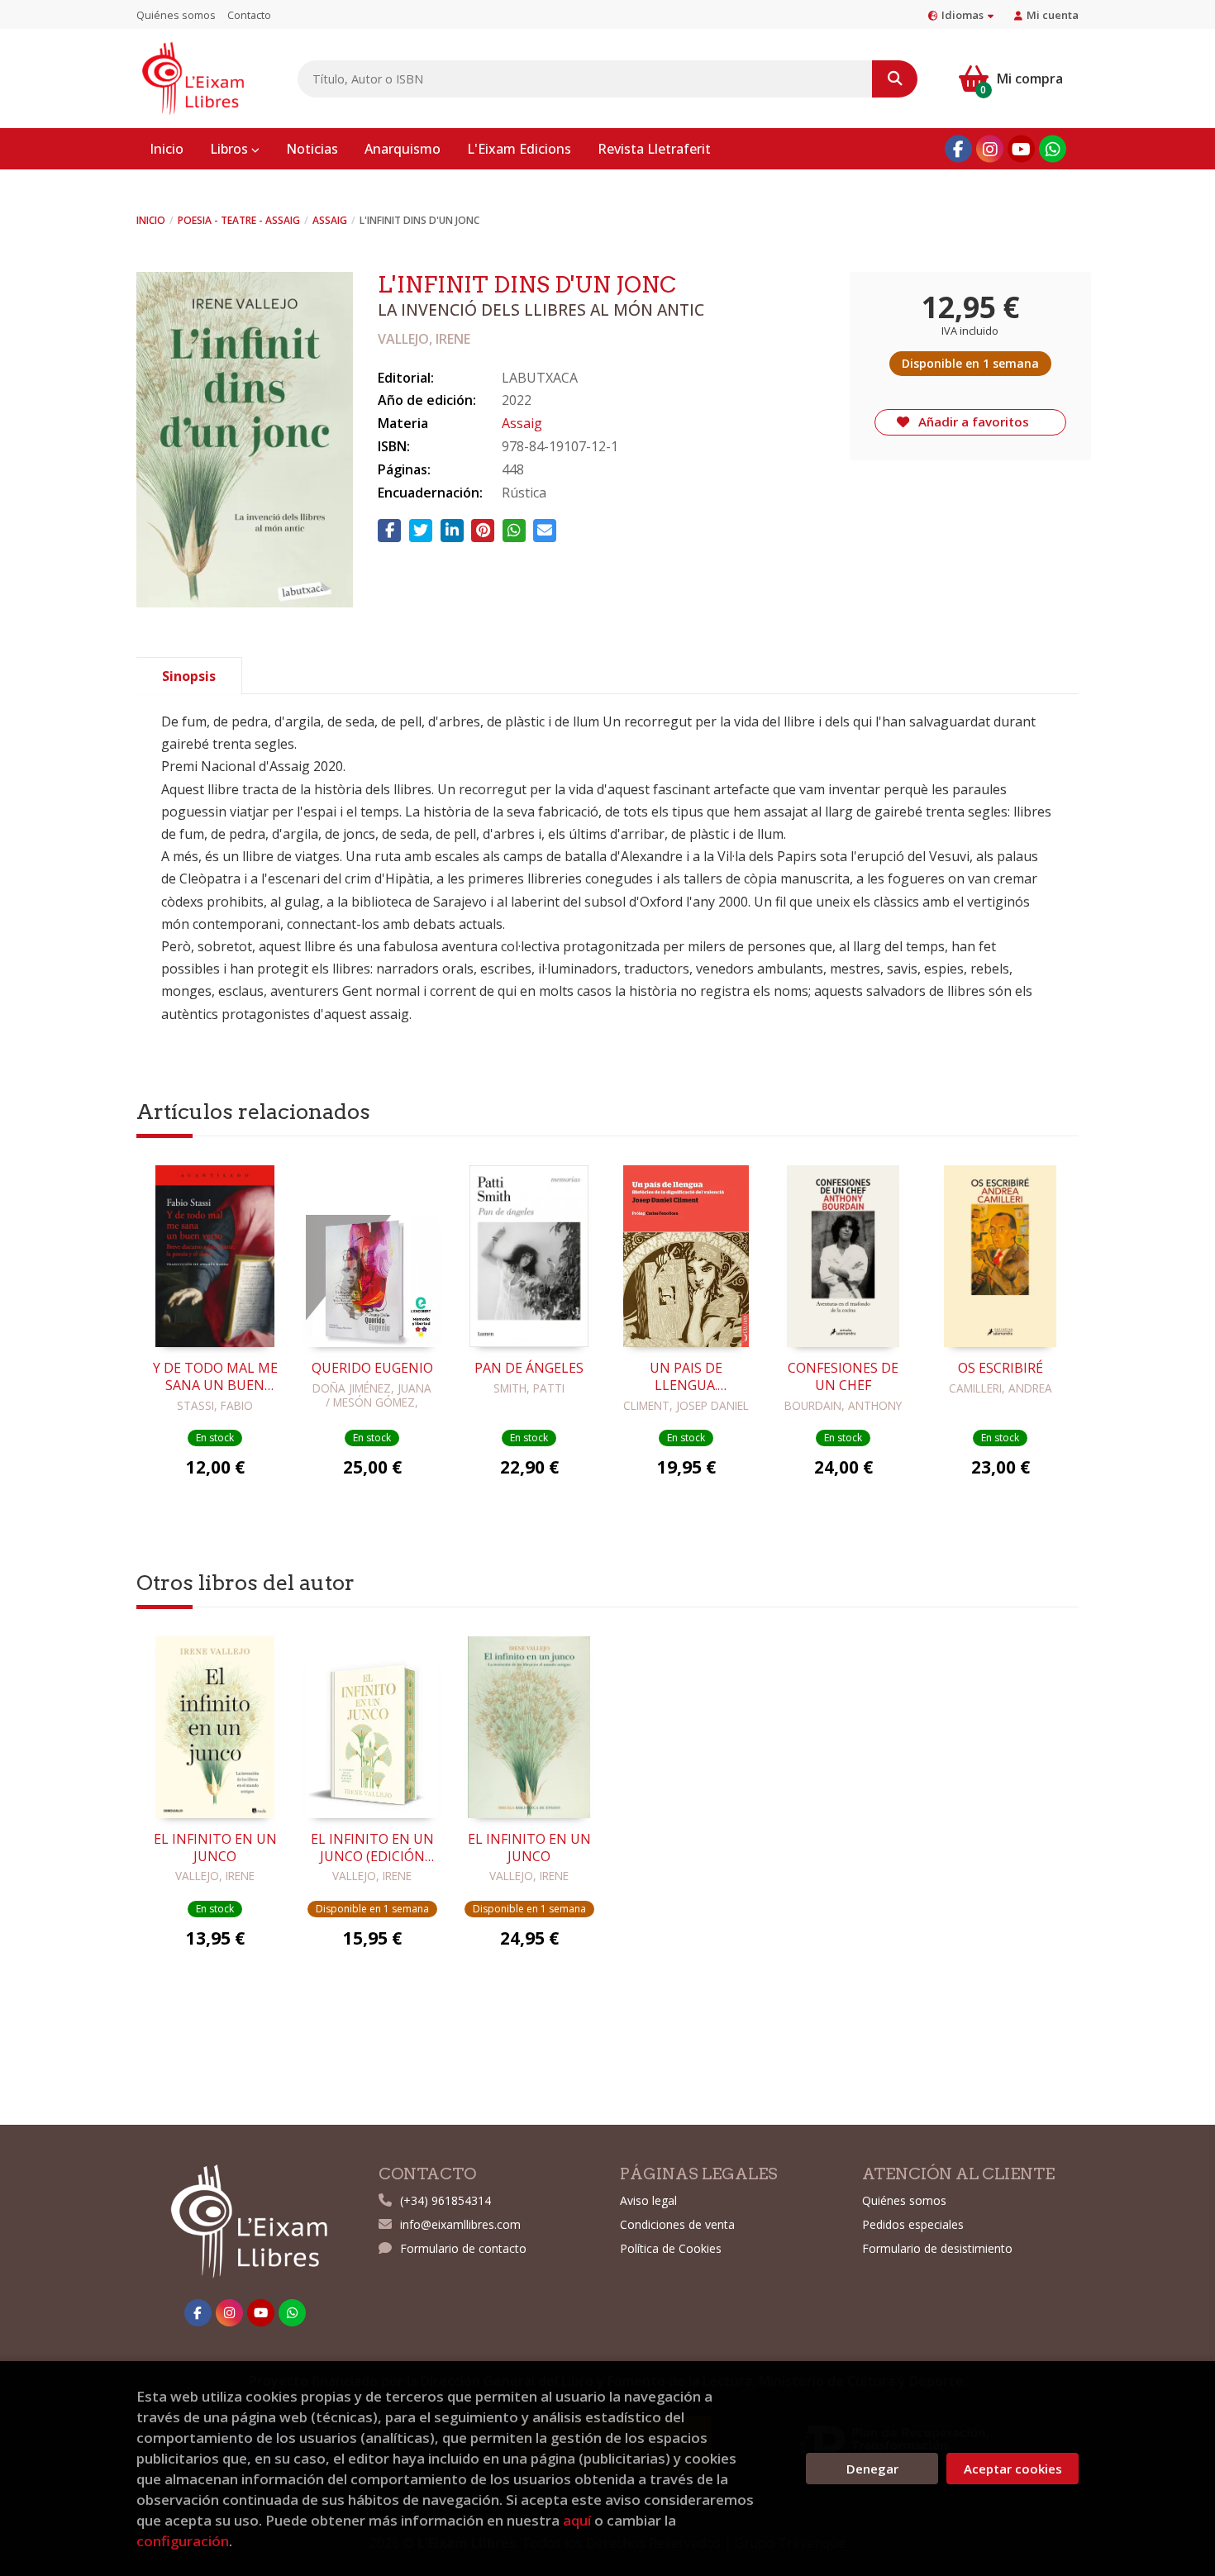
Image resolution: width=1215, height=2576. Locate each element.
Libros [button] (231, 149)
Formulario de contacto (463, 2248)
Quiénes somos (176, 15)
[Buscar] (895, 79)
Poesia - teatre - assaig (239, 220)
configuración (183, 2541)
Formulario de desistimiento (937, 2248)
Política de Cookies (671, 2248)
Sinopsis (189, 676)
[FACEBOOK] (958, 149)
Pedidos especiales (913, 2224)
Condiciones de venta (677, 2224)
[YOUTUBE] (1021, 149)
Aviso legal (648, 2200)
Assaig (330, 220)
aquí (577, 2520)
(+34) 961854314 (445, 2200)
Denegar (872, 2469)
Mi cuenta (1053, 15)
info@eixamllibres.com (460, 2224)
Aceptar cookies (1013, 2469)
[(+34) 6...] (1053, 149)
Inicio (151, 220)
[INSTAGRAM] (990, 149)
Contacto (249, 15)
